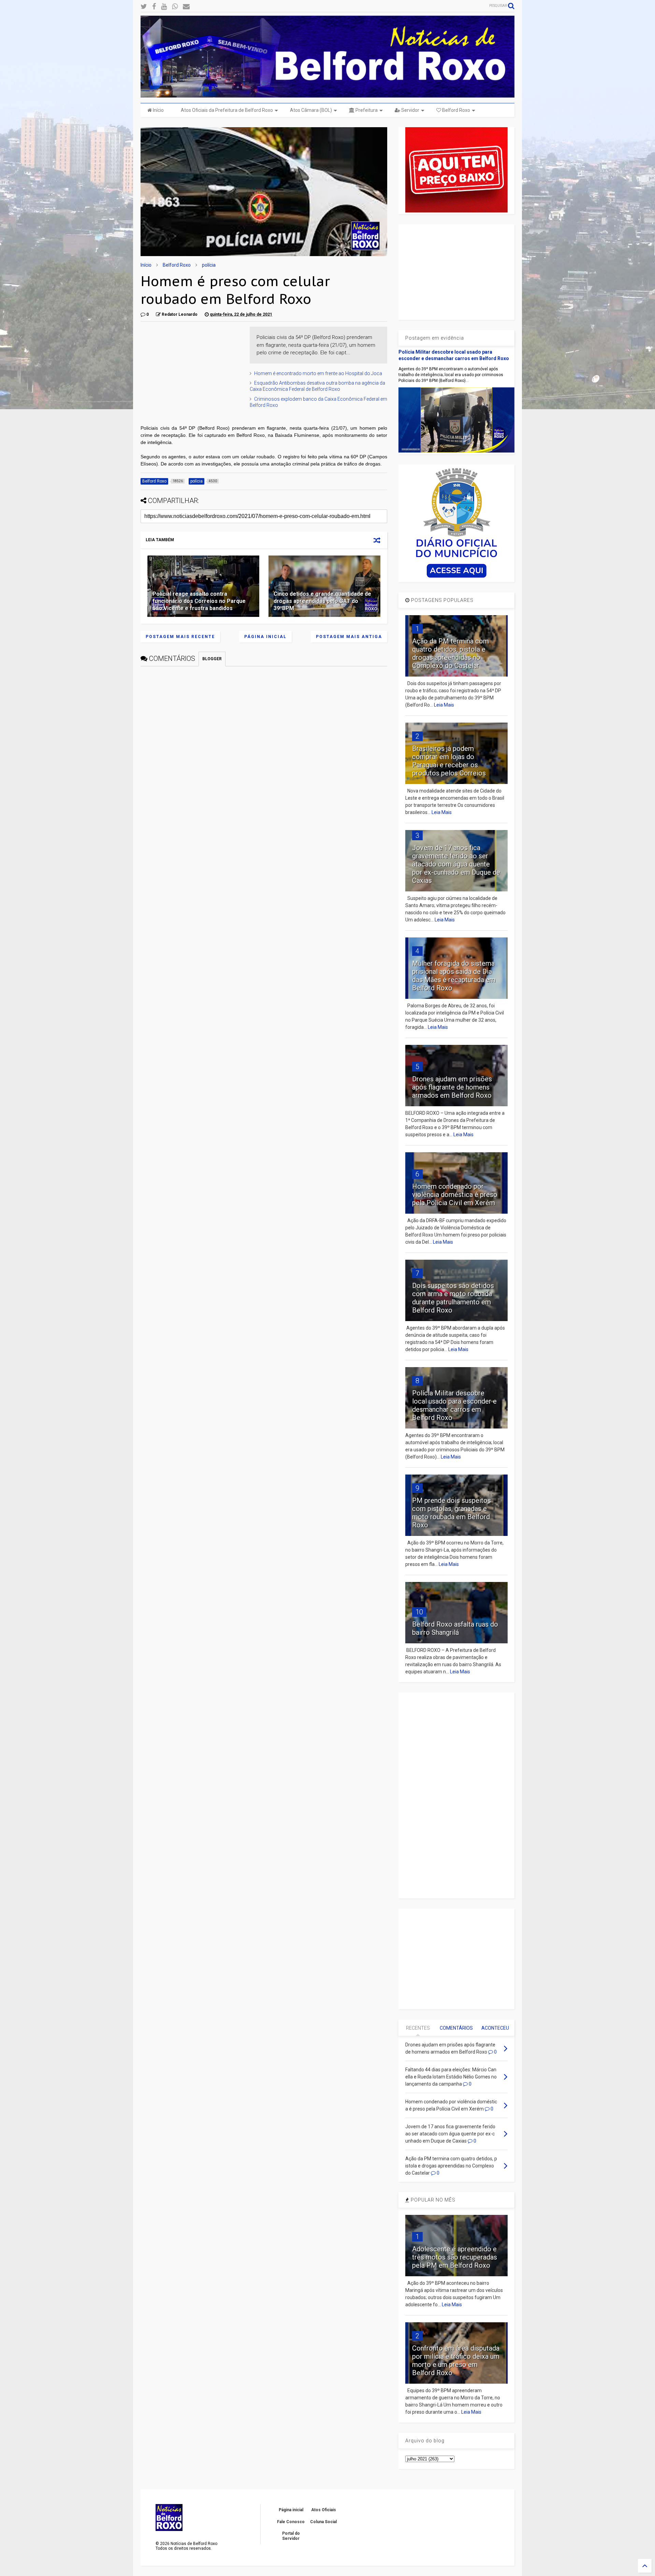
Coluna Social (323, 2522)
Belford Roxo (456, 110)
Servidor (410, 110)
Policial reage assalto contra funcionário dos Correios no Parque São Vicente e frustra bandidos (199, 601)
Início (158, 110)
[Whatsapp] (175, 7)
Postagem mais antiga (349, 637)
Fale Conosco (291, 2522)
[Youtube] (164, 7)
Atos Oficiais (324, 2510)
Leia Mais (444, 705)
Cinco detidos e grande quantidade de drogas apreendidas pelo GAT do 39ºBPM (322, 601)
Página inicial (265, 637)
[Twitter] (144, 7)
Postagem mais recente (180, 637)
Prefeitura (366, 110)
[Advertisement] (192, 369)
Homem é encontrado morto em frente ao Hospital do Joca (318, 373)
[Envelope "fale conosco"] (186, 7)
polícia (209, 265)
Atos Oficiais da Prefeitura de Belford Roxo (227, 110)
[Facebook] (154, 7)
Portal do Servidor (291, 2536)
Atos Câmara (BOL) (311, 110)
